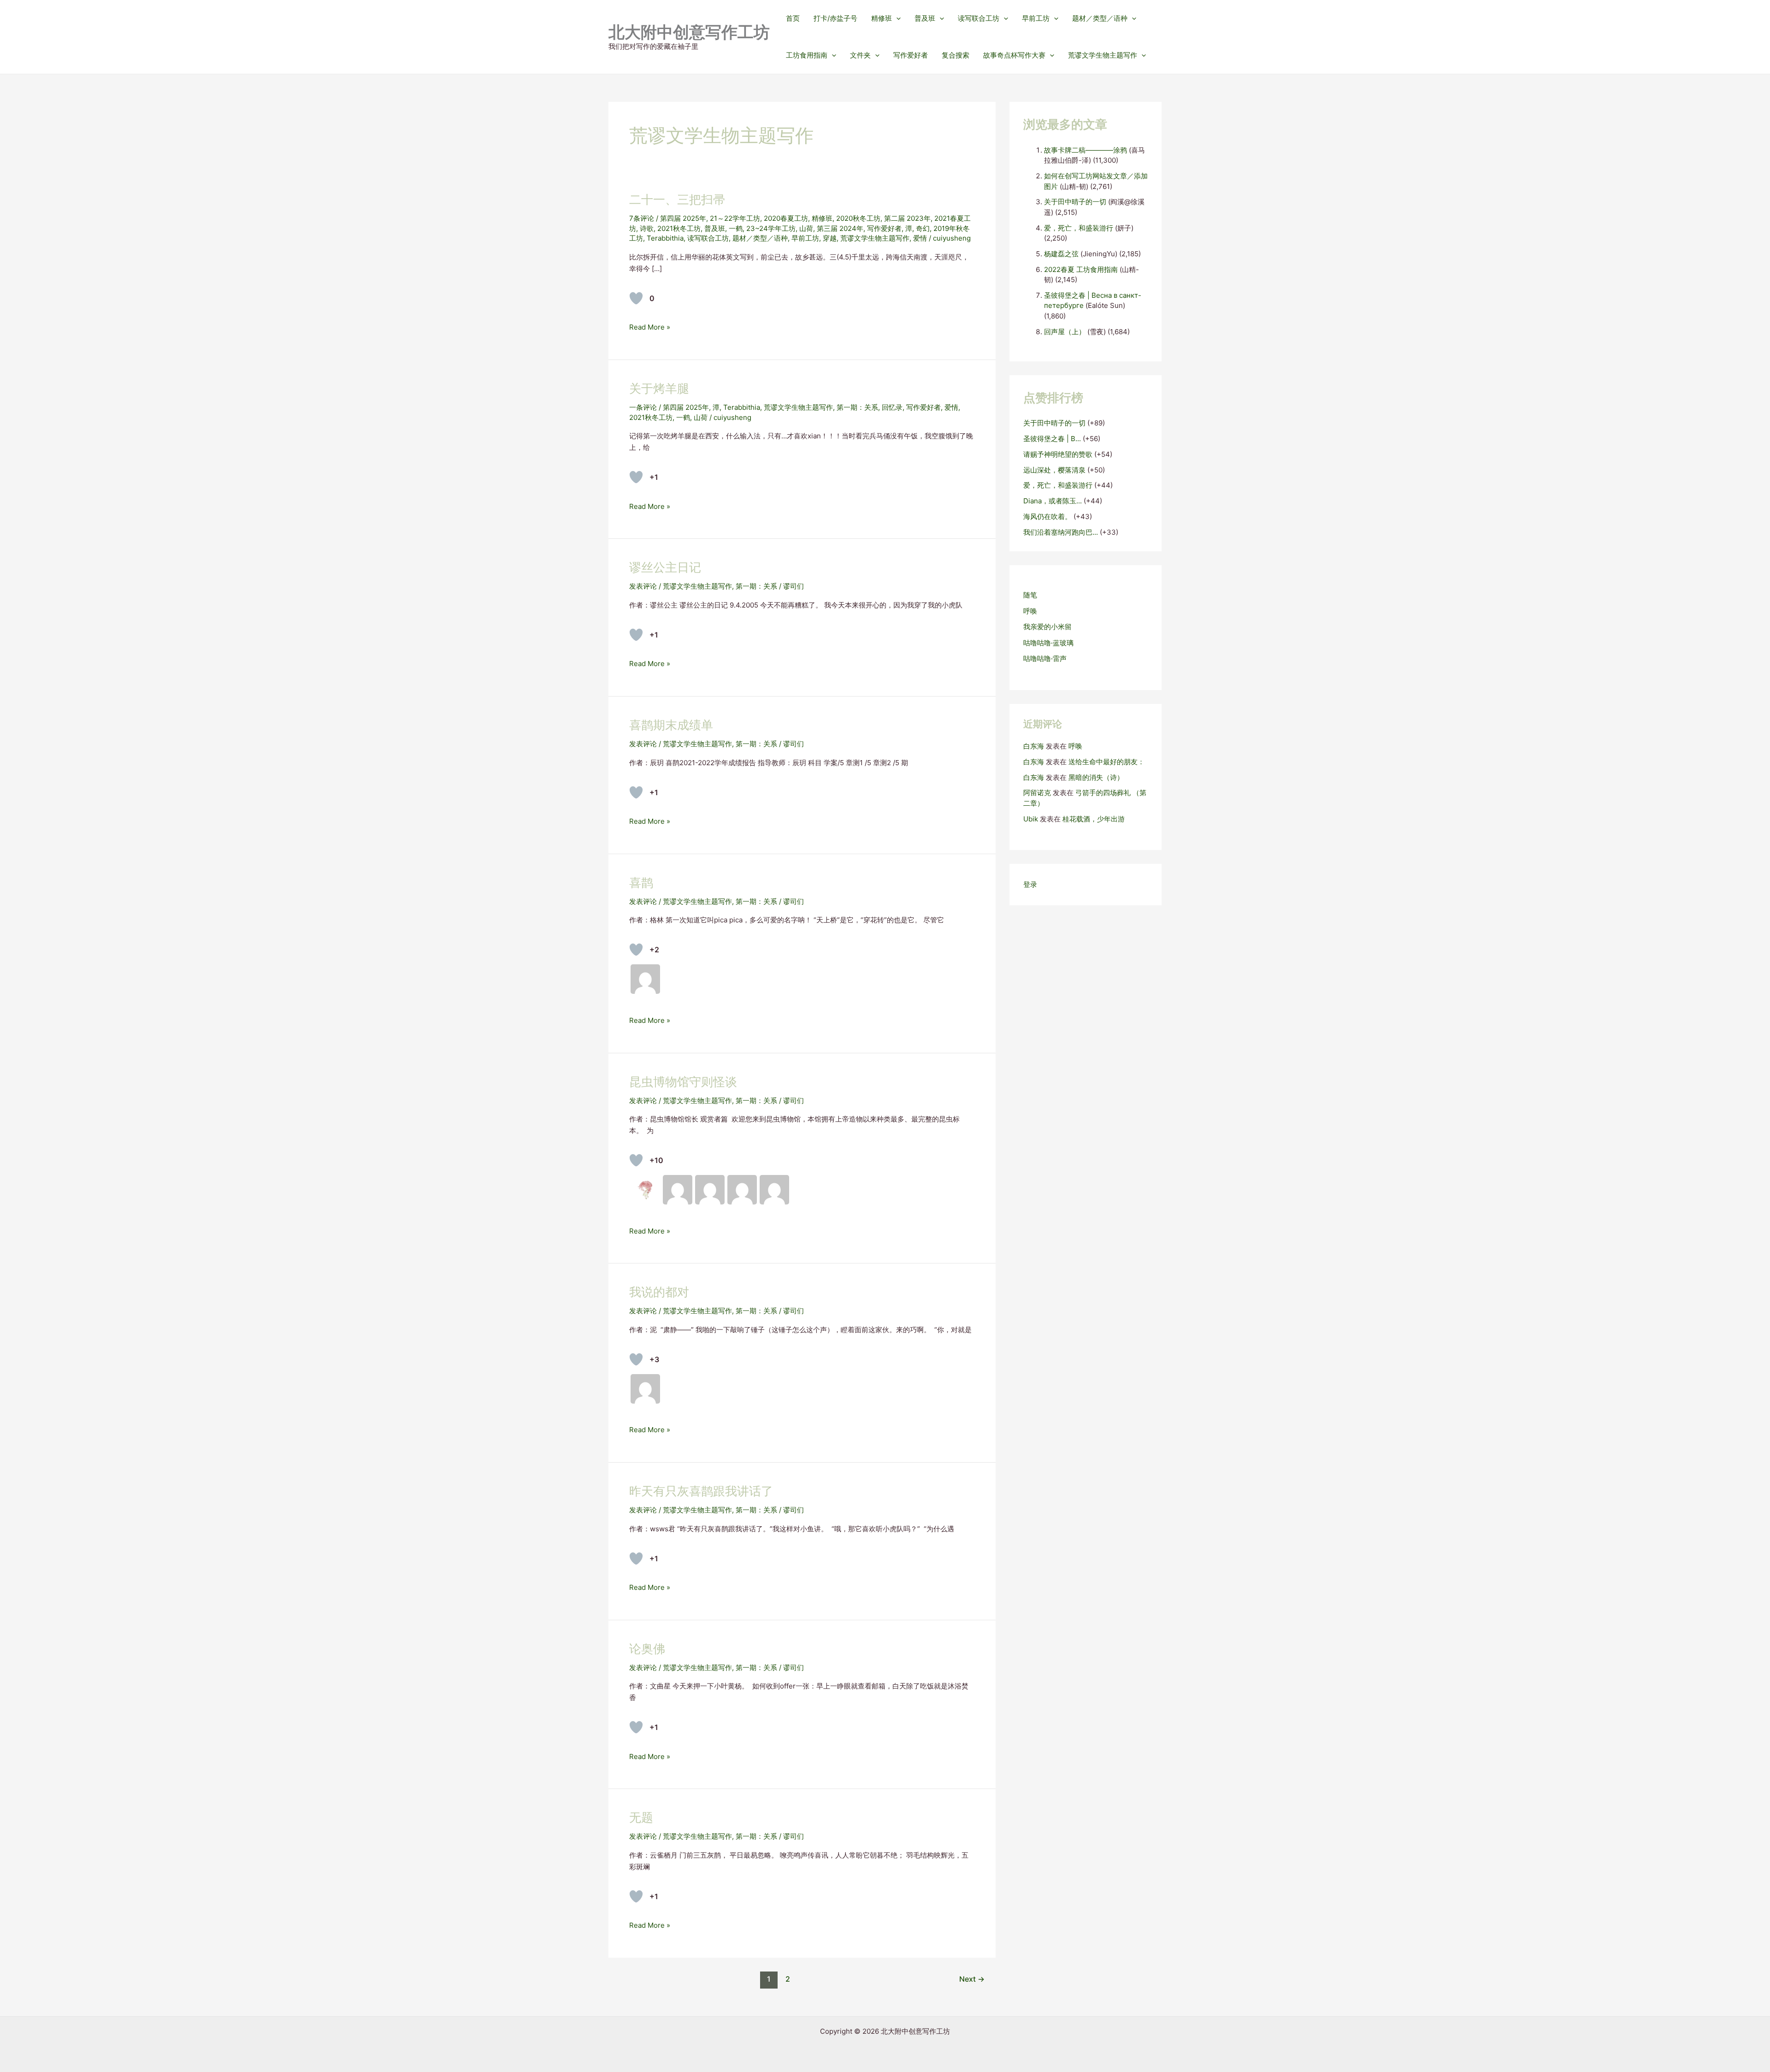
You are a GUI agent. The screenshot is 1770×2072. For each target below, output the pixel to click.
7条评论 (642, 218)
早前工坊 (1036, 18)
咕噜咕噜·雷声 (1045, 658)
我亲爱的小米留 (1047, 627)
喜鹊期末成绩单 (671, 725)
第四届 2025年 (683, 218)
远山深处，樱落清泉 (1054, 470)
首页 (793, 18)
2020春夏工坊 (786, 218)
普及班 (925, 18)
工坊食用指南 (807, 55)
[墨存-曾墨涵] (645, 1190)
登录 (1030, 884)
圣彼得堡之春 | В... (1052, 439)
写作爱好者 (911, 55)
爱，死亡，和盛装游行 (1079, 228)
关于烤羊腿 (659, 388)
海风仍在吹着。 (1047, 517)
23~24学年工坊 (771, 228)
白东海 (1034, 746)
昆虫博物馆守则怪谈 (683, 1082)
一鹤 (736, 228)
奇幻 (923, 228)
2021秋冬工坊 (679, 228)
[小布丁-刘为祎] (710, 1190)
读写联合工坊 (979, 18)
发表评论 (643, 586)
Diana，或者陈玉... (1053, 501)
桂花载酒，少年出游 (1094, 819)
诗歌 (647, 228)
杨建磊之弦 (1061, 254)
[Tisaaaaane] (742, 1190)
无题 (641, 1817)
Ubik (1031, 819)
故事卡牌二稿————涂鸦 (1086, 150)
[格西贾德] (774, 1190)
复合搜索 (956, 55)
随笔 (1030, 595)
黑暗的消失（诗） (1096, 777)
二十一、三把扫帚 (677, 199)
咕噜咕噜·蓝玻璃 (1048, 643)
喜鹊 (641, 883)
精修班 (882, 18)
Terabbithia (665, 238)
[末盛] (678, 1190)
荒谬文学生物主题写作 (1103, 55)
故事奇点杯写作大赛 (1014, 55)
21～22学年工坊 (735, 218)
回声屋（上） (1065, 332)
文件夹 (860, 55)
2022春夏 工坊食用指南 (1081, 269)
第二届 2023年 (907, 218)
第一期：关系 (857, 407)
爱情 (920, 238)
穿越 (830, 238)
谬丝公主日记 (665, 567)
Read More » (650, 328)
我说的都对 (659, 1292)
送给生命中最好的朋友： (1106, 762)
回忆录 (892, 407)
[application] (896, 18)
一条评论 (643, 407)
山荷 (806, 228)
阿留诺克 (1037, 793)
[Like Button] (636, 298)
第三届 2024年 (840, 228)
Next (972, 1979)
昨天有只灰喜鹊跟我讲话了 (701, 1491)
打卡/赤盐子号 (835, 18)
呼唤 (1030, 611)
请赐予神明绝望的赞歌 (1058, 454)
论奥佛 (647, 1649)
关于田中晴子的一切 (1075, 202)
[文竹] (645, 979)
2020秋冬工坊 (858, 218)
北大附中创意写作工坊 (689, 32)
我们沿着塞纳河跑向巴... (1061, 532)
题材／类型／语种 (1100, 18)
